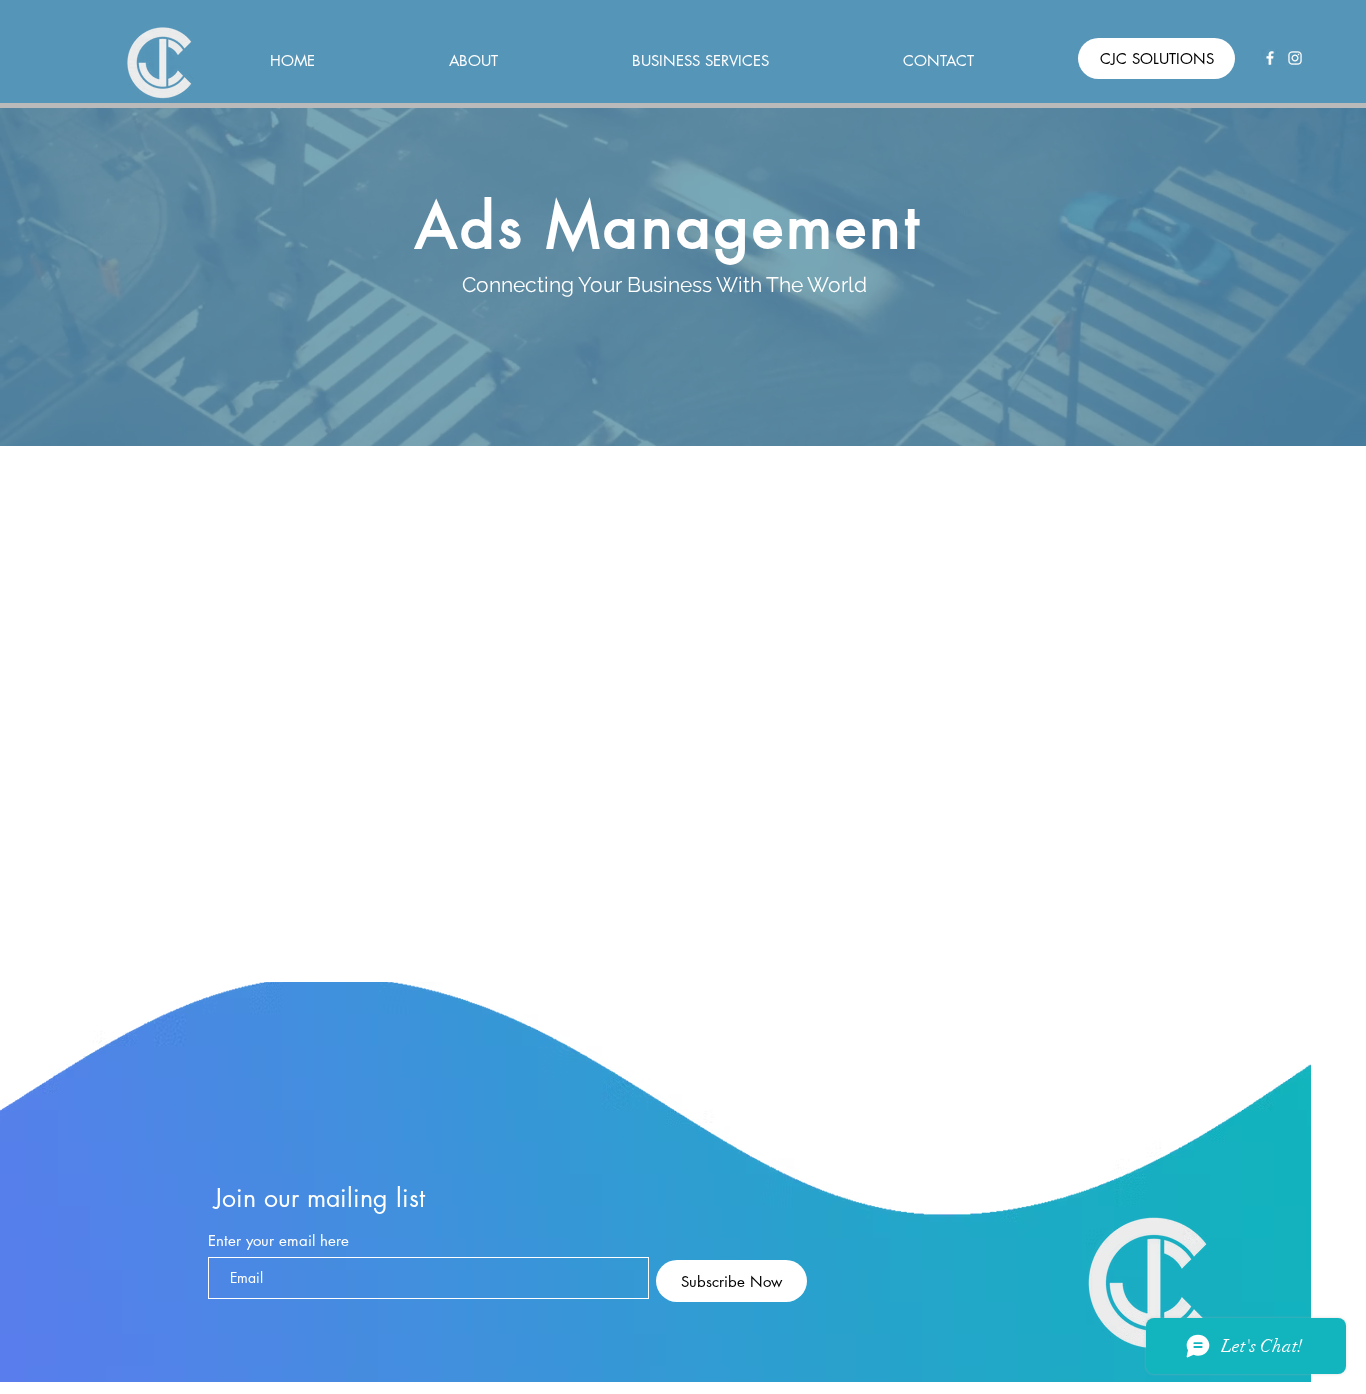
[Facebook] (1270, 58)
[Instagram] (1295, 58)
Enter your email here (278, 1240)
